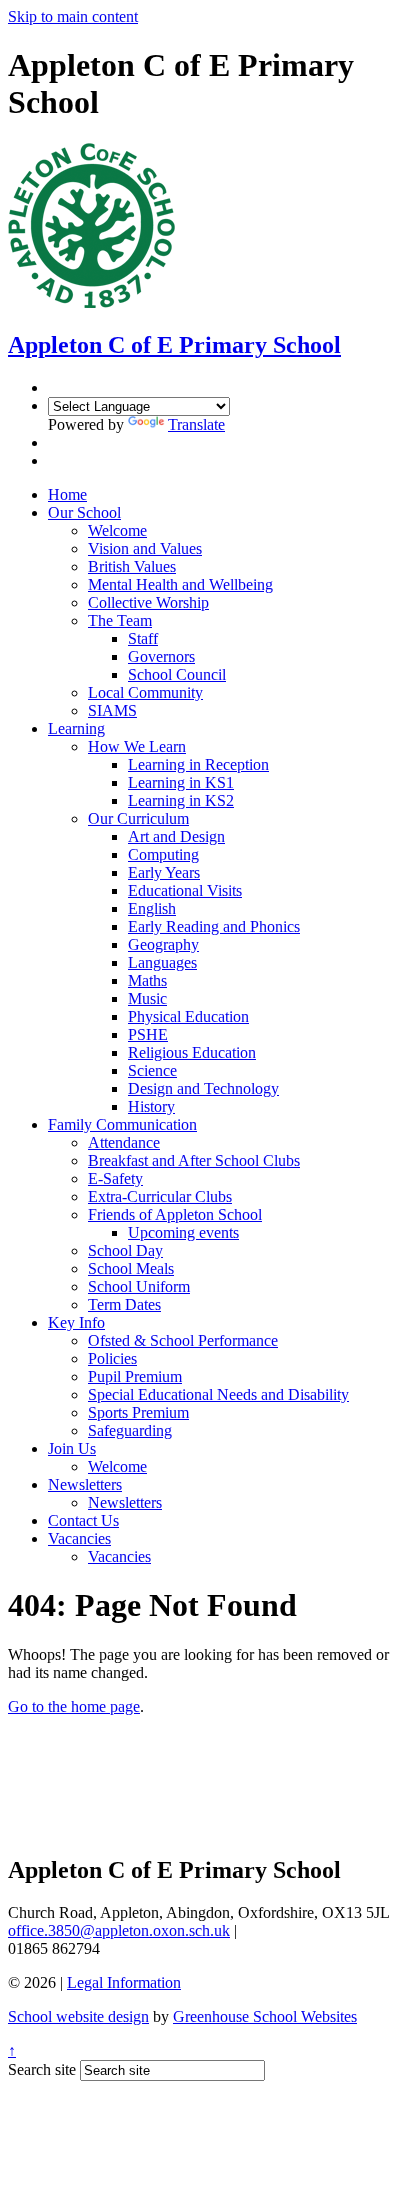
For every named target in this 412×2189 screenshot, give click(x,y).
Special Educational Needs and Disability (218, 1394)
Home (67, 494)
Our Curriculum (138, 818)
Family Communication (122, 1124)
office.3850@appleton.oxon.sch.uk (119, 1930)
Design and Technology (203, 1088)
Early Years (164, 872)
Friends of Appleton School (175, 1214)
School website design (78, 2016)
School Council (177, 674)
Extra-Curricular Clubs (160, 1196)
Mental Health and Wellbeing (180, 584)
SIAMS (112, 710)
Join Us (72, 1448)
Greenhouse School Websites (265, 2016)
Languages (162, 962)
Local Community (145, 692)
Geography (163, 944)
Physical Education (188, 1016)
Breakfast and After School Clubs (194, 1160)
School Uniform (139, 1286)
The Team (120, 620)
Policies (112, 1358)
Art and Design (176, 836)
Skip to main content (73, 16)
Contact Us (83, 1520)
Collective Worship (148, 602)
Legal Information (124, 1982)
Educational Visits (185, 890)
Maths (147, 980)
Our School (84, 512)
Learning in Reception (198, 764)
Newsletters (85, 1484)
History (151, 1106)
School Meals (131, 1268)
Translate (196, 424)
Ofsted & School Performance (183, 1340)
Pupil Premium (135, 1376)
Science (152, 1070)
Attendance (124, 1142)
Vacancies (79, 1538)
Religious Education (192, 1052)
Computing (163, 854)
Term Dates (124, 1304)
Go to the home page (74, 1706)
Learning (76, 728)
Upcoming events (183, 1232)
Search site (42, 2069)
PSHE (148, 1034)
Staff (143, 638)
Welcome (117, 530)
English (152, 908)
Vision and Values (145, 548)
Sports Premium (138, 1412)
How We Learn (137, 746)
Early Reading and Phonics (214, 926)
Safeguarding (130, 1430)
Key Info (76, 1322)
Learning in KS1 (181, 782)
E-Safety (115, 1178)
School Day (125, 1250)
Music (147, 998)
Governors (161, 656)
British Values (132, 566)
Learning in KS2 (181, 800)
